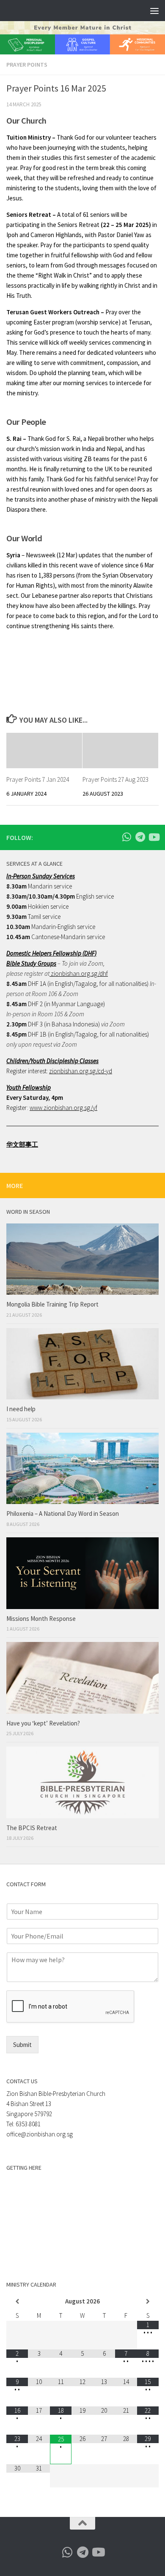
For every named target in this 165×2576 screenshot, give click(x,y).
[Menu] (154, 11)
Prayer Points (27, 65)
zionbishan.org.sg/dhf (79, 973)
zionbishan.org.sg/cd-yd (81, 1071)
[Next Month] (148, 2302)
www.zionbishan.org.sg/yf (63, 1108)
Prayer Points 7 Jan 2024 (38, 779)
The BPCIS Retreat (32, 1828)
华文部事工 (22, 1144)
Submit (22, 2045)
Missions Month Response (42, 1619)
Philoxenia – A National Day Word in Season (63, 1513)
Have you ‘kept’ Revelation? (44, 1723)
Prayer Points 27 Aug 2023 (115, 779)
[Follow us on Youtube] (154, 837)
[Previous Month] (17, 2302)
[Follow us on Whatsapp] (126, 837)
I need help (21, 1409)
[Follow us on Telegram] (140, 837)
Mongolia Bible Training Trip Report (52, 1304)
